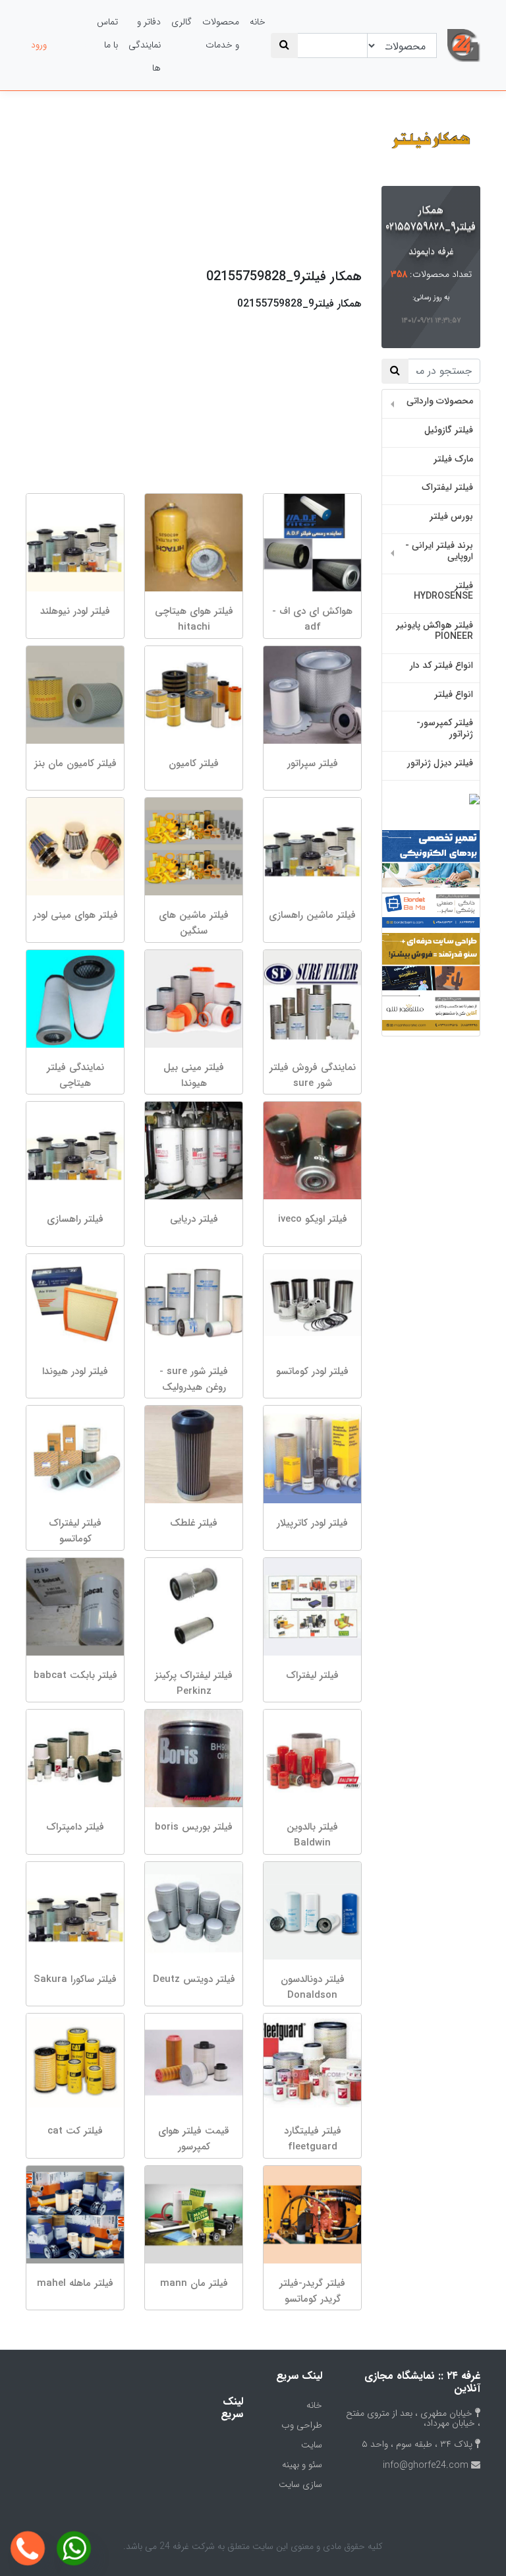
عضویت (72, 45)
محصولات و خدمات (221, 33)
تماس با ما (107, 33)
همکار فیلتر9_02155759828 (430, 218)
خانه (258, 22)
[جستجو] (284, 45)
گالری (182, 22)
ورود (39, 45)
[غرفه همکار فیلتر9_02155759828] (431, 141)
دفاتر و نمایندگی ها (145, 45)
